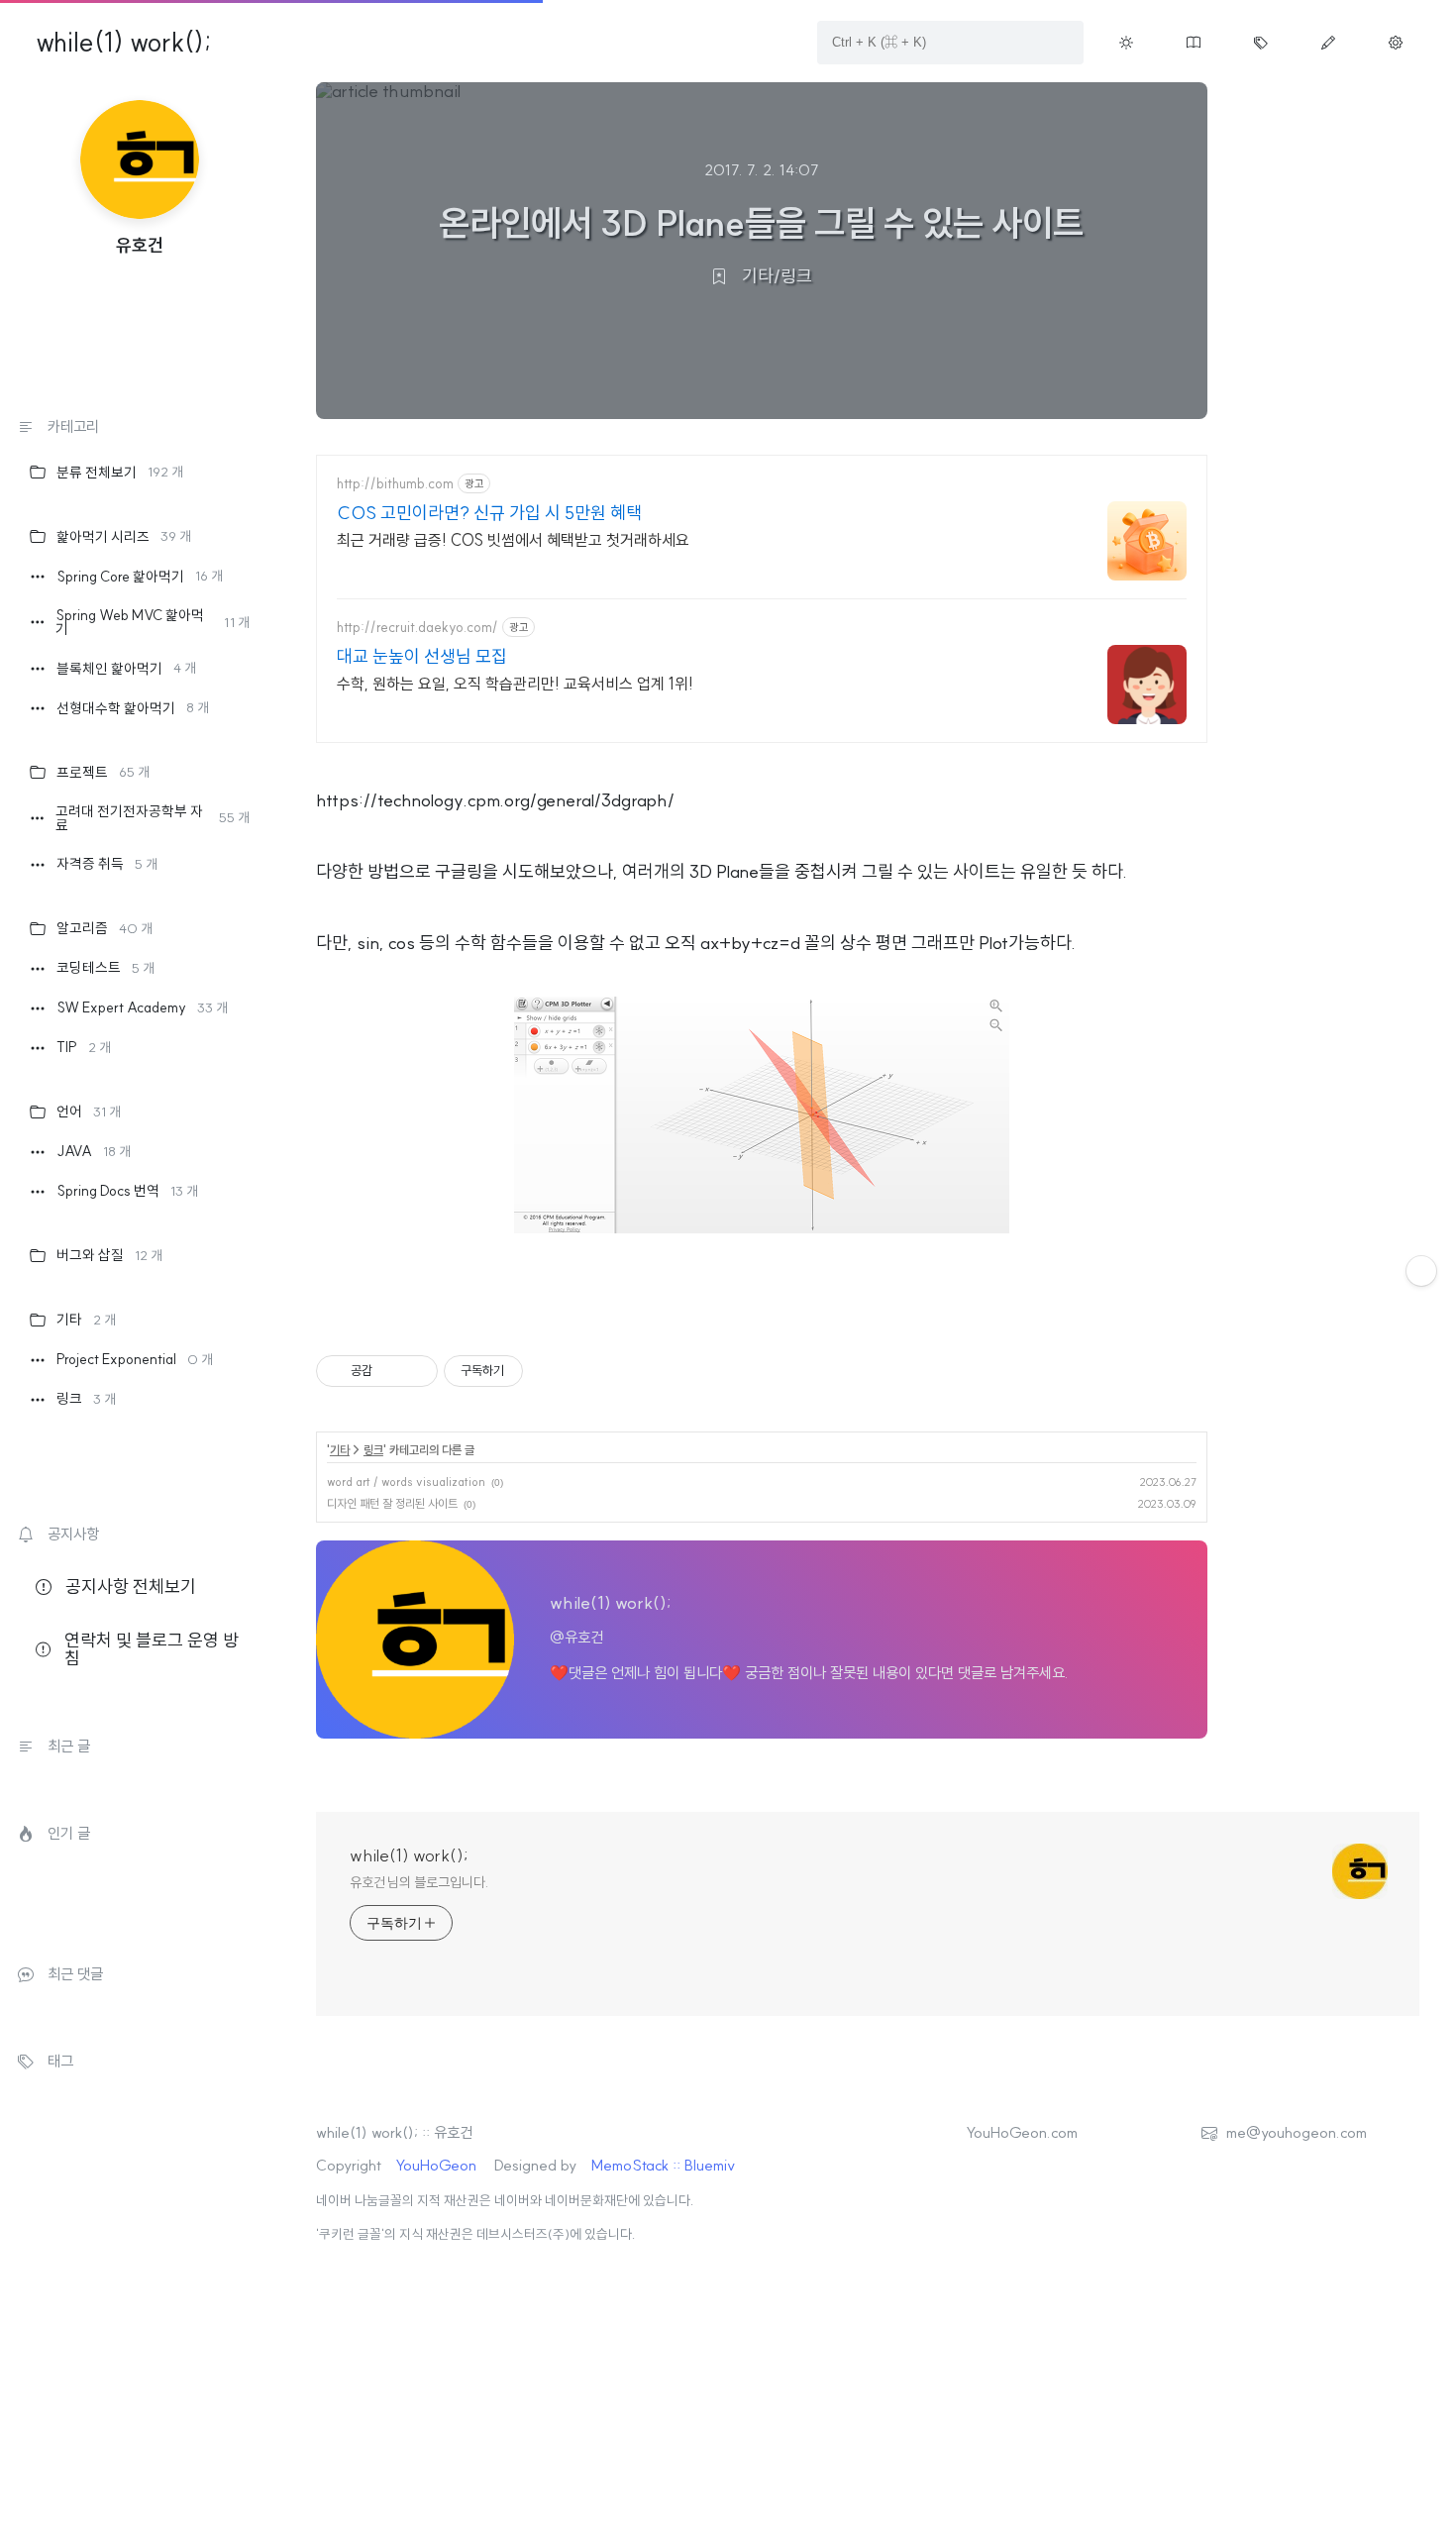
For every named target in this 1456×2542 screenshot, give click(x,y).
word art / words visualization (406, 1482)
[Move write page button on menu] (1328, 43)
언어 (89, 1112)
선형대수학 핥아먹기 (133, 708)
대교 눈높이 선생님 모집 (422, 656)
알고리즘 (104, 928)
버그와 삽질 (109, 1255)
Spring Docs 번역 (127, 1191)
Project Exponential (135, 1359)
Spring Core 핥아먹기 (140, 577)
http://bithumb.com (395, 484)
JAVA (94, 1151)
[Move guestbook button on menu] (1194, 43)
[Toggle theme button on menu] (1126, 43)
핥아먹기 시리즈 (124, 537)
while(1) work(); (123, 43)
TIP (84, 1047)
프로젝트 (103, 773)
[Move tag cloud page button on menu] (1261, 43)
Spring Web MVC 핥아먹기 (152, 622)
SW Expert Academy (142, 1007)
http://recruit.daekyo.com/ (417, 628)
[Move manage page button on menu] (1396, 43)
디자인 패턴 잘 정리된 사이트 (392, 1503)
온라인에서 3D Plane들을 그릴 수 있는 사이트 (761, 222)
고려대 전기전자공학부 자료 (153, 818)
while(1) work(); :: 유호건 (394, 2132)
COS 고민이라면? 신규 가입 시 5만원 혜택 (489, 513)
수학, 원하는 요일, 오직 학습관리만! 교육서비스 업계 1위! (515, 684)
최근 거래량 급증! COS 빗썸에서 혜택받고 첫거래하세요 (513, 540)
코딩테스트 (105, 968)
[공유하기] (391, 1371)
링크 (86, 1399)
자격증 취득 (107, 864)
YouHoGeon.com (1022, 2132)
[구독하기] (1421, 1271)
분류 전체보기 (120, 473)
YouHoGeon (436, 2165)
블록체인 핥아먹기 (126, 669)
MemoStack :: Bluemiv (663, 2165)
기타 (86, 1320)
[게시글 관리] (416, 1371)
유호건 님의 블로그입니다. (419, 1882)
